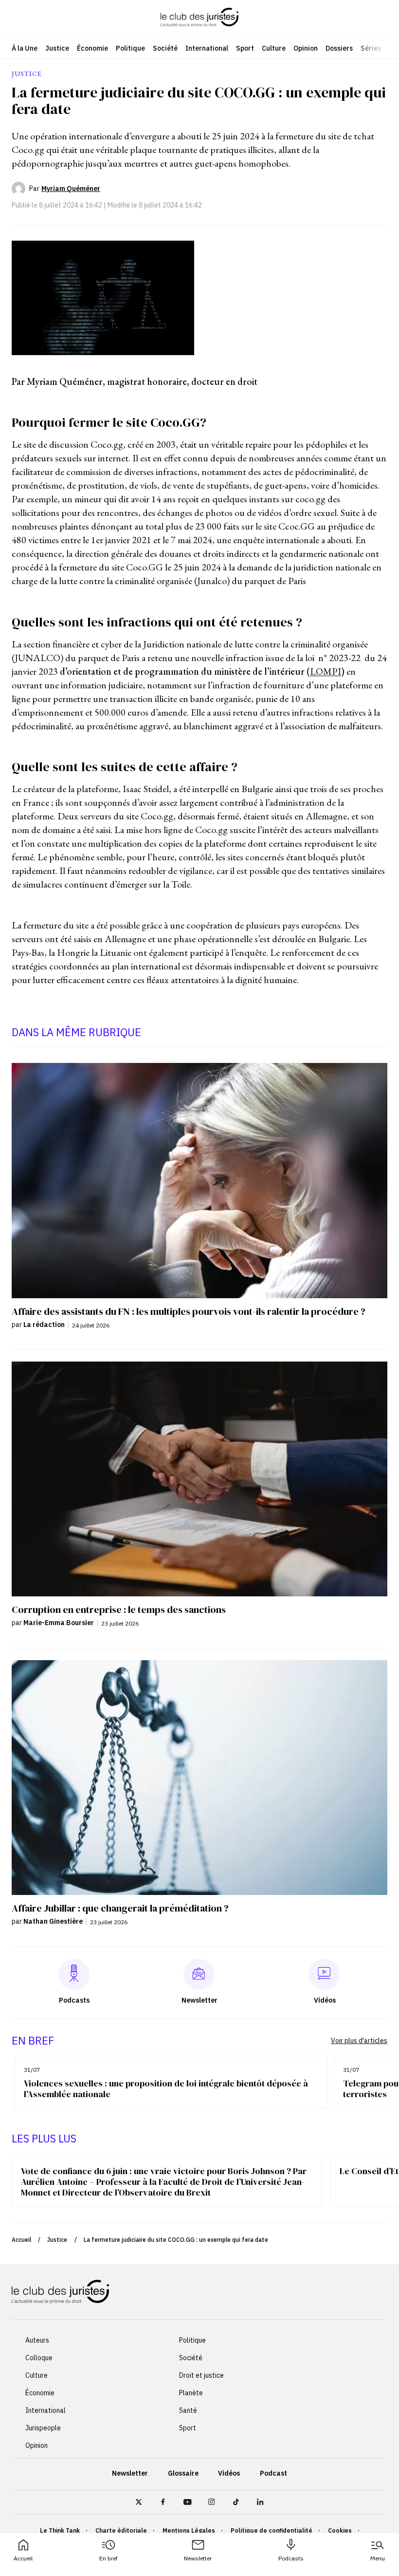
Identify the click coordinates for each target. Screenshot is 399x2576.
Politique (130, 48)
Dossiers (339, 48)
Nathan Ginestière (53, 1921)
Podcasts (291, 2558)
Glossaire (183, 2473)
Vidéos (229, 2473)
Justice (57, 48)
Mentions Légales (189, 2530)
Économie (92, 48)
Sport (245, 48)
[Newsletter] (199, 1974)
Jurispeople (43, 2428)
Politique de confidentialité (272, 2530)
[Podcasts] (74, 1974)
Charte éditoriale (121, 2530)
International (207, 48)
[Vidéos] (324, 1974)
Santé (188, 2410)
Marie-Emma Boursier (59, 1623)
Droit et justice (201, 2375)
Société (165, 48)
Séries (371, 48)
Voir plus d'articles (359, 2041)
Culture (274, 48)
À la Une (25, 48)
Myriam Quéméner (71, 189)
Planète (191, 2393)
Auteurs (37, 2340)
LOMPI (326, 671)
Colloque (39, 2358)
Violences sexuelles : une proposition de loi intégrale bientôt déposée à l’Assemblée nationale (166, 2089)
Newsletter (198, 2558)
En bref (109, 2558)
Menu (378, 2558)
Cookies (340, 2530)
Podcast (273, 2473)
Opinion (306, 48)
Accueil (23, 2558)
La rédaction (44, 1325)
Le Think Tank (60, 2530)
